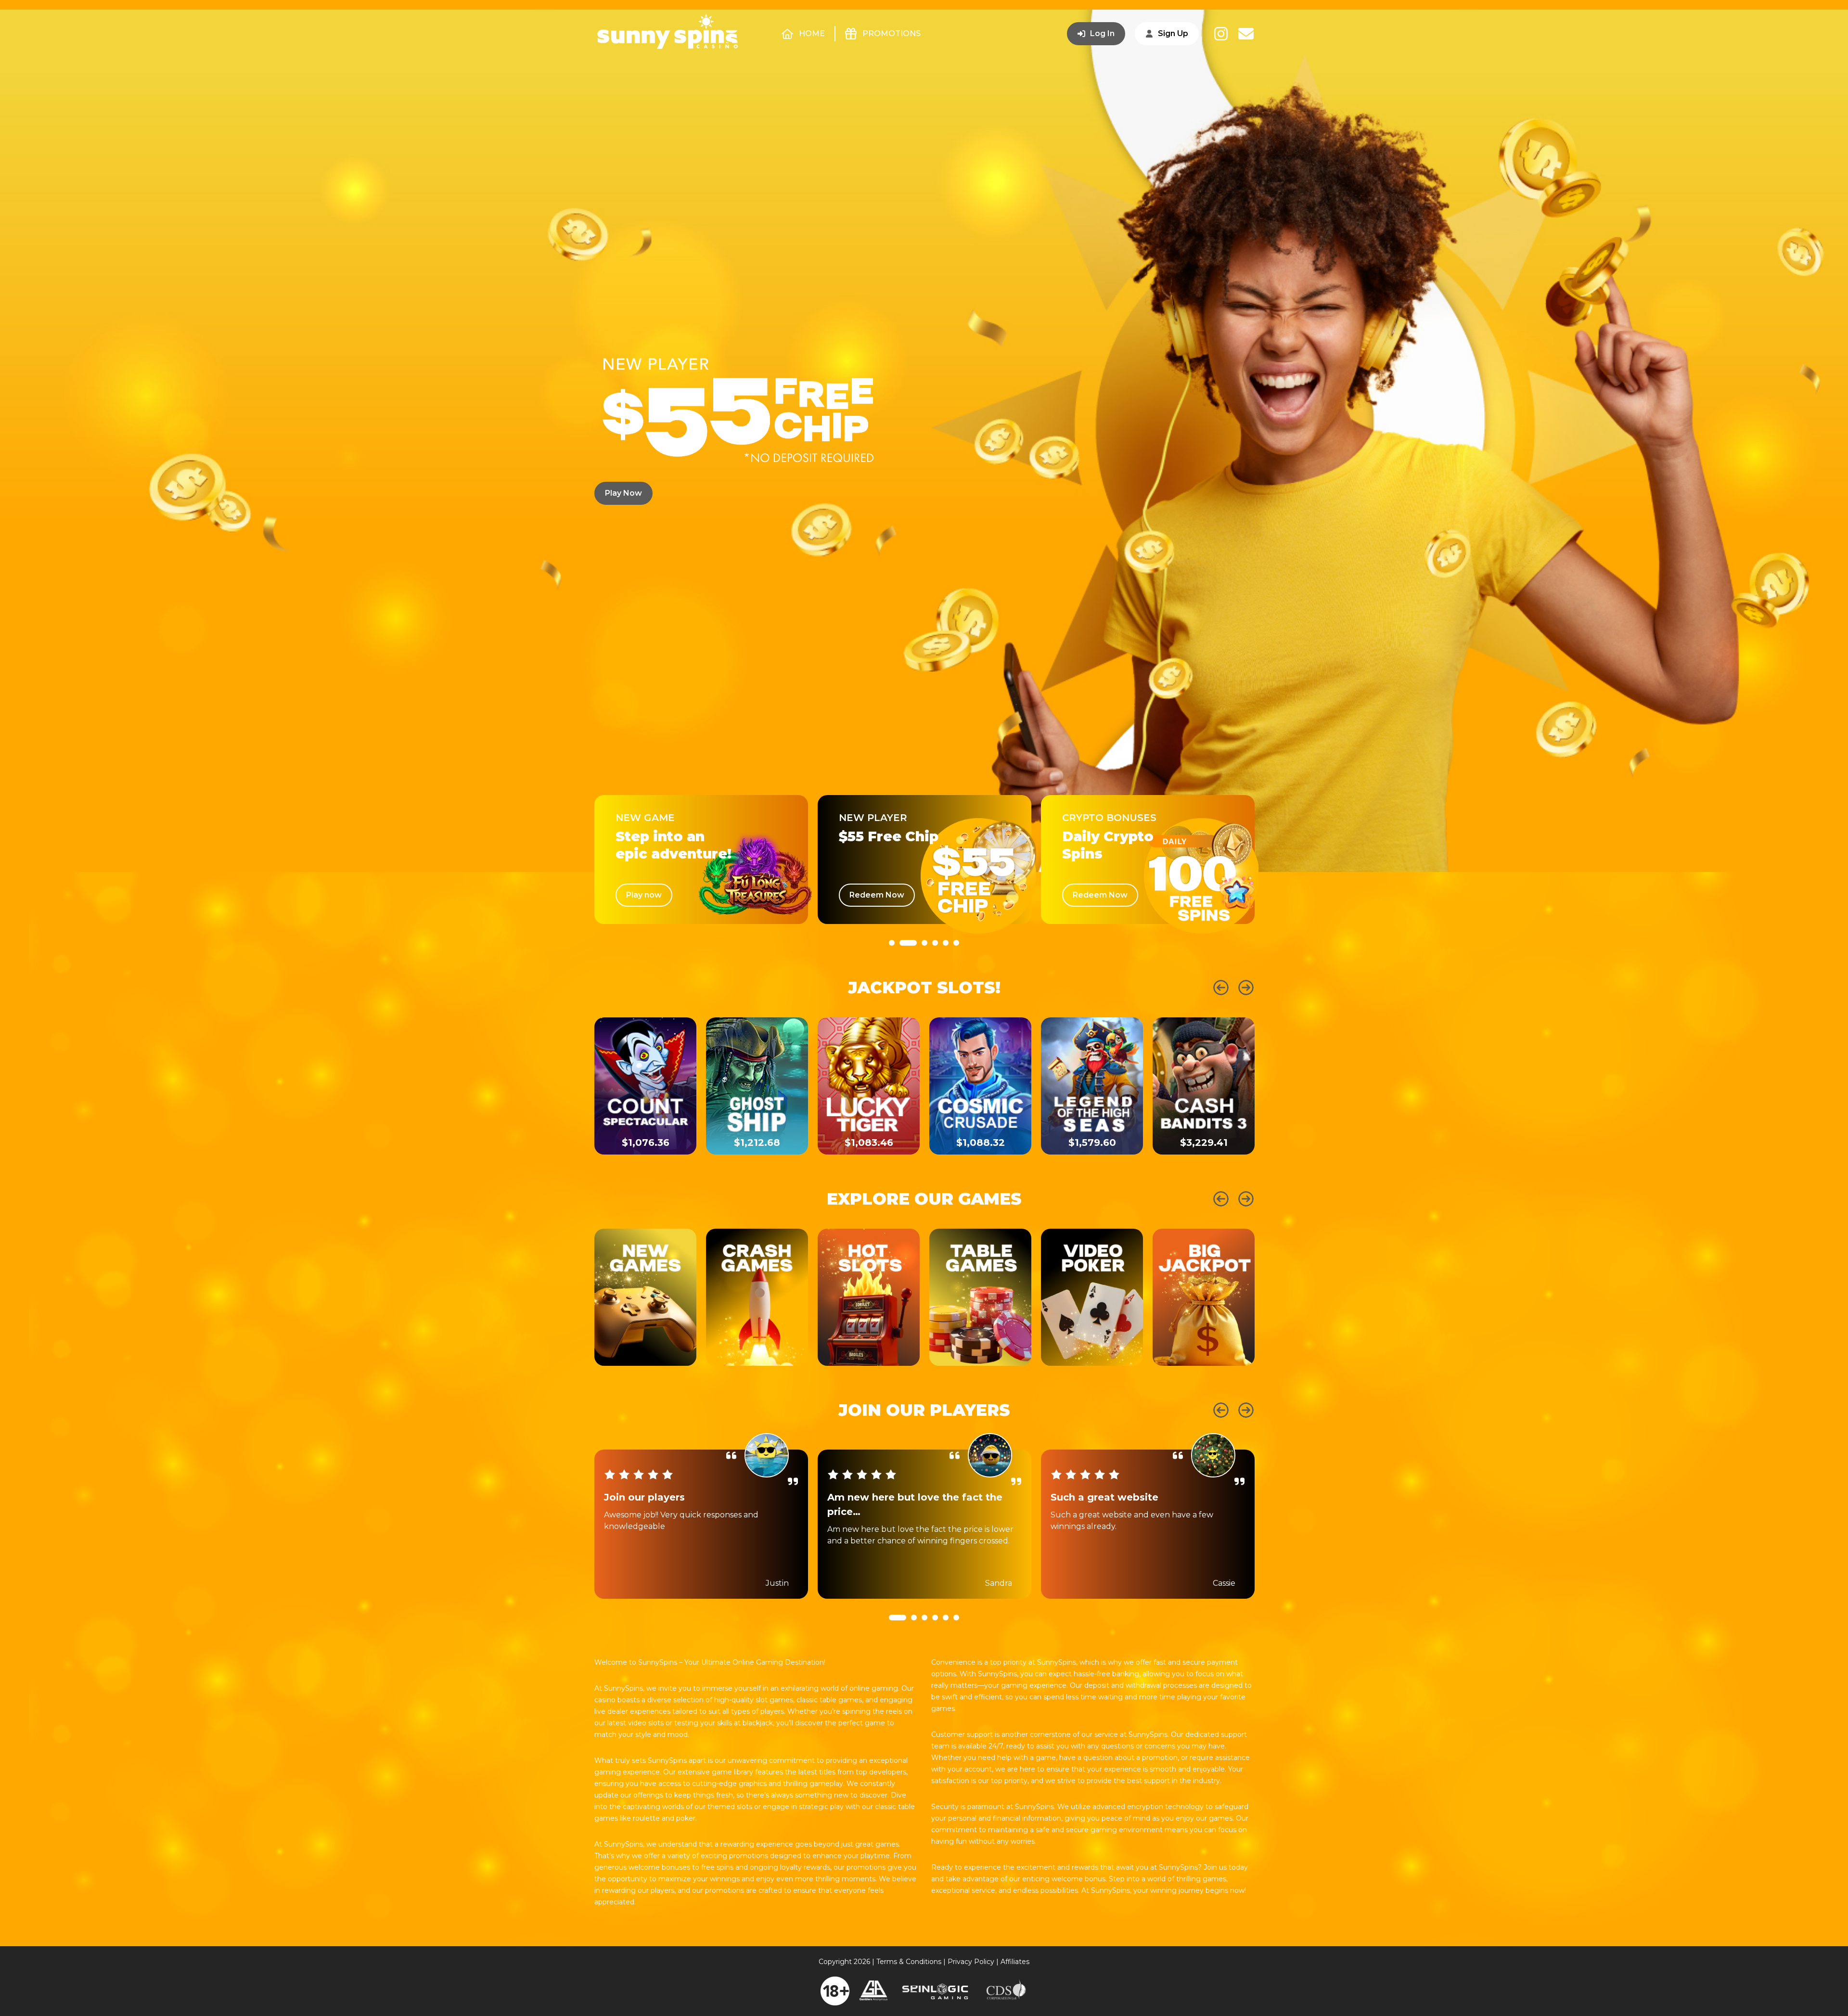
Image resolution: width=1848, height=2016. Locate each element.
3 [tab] (919, 969)
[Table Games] (980, 1297)
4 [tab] (935, 969)
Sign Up (1173, 33)
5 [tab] (946, 969)
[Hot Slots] (869, 1297)
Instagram (1221, 34)
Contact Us (1246, 34)
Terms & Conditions (909, 1962)
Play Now (623, 493)
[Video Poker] (1092, 1297)
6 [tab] (956, 969)
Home (812, 33)
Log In (1102, 33)
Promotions (892, 33)
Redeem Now (654, 895)
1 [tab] (892, 969)
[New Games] (645, 1297)
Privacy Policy (971, 1962)
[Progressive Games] (1204, 1297)
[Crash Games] (757, 1297)
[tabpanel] (701, 860)
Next (1246, 988)
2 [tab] (902, 969)
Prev (1221, 988)
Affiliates (1015, 1962)
